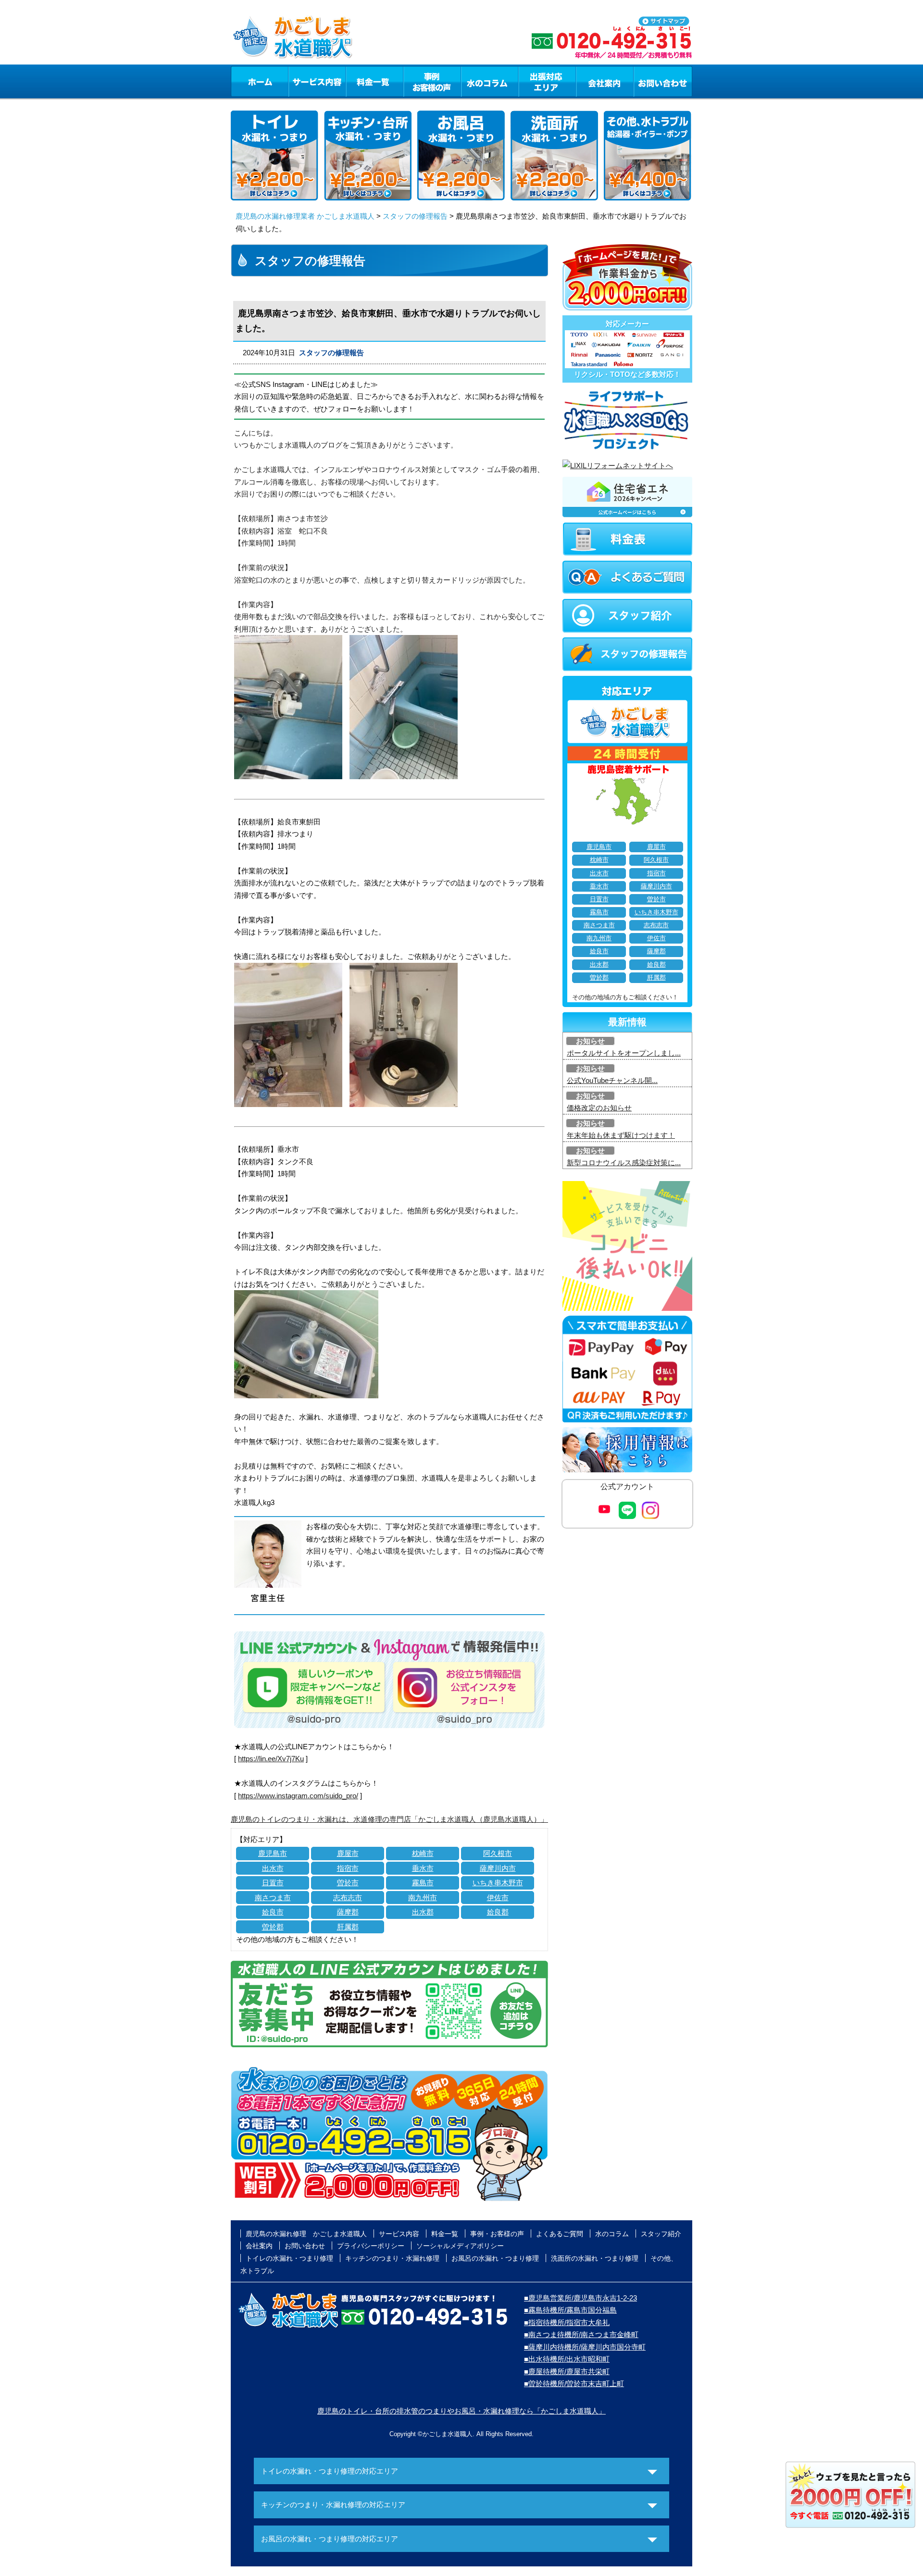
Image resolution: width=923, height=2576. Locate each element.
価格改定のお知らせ (599, 1108)
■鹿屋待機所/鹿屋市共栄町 (567, 2371)
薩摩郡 (348, 1912)
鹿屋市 (348, 1853)
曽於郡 (273, 1927)
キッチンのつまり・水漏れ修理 (392, 2258)
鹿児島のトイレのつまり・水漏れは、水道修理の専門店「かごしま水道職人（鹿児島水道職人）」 (389, 1819)
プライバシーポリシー (371, 2246)
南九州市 (423, 1898)
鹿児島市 (273, 1853)
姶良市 (273, 1912)
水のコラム (490, 81)
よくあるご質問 (560, 2234)
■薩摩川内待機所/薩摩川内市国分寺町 (585, 2347)
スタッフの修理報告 (415, 216)
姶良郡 (498, 1912)
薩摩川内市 (498, 1868)
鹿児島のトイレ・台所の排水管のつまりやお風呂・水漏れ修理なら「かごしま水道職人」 (461, 2411)
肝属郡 (348, 1927)
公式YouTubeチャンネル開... (612, 1080)
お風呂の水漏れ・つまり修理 (495, 2258)
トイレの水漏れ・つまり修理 (289, 2258)
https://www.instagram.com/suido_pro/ (298, 1796)
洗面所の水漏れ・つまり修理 (595, 2258)
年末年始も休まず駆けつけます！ (621, 1135)
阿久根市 (498, 1853)
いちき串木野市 (498, 1883)
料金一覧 (374, 81)
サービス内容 (317, 81)
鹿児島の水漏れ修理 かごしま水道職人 (306, 2234)
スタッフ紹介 (661, 2234)
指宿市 (348, 1868)
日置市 (273, 1883)
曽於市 (348, 1883)
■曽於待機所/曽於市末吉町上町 (574, 2383)
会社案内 (605, 81)
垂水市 (423, 1868)
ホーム (259, 81)
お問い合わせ (663, 81)
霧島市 (423, 1883)
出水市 (273, 1868)
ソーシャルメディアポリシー (460, 2246)
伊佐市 (498, 1898)
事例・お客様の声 (432, 81)
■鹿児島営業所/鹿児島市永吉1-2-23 (580, 2298)
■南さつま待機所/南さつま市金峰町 (581, 2334)
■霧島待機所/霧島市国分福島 (570, 2310)
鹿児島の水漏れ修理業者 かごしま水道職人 (305, 216)
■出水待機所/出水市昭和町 (567, 2359)
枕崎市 (423, 1853)
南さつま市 (273, 1898)
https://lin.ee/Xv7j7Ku (271, 1759)
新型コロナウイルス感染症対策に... (624, 1163)
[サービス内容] (299, 81)
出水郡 (423, 1912)
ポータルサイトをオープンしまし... (624, 1053)
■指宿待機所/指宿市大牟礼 (567, 2322)
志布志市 (348, 1898)
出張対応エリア (547, 81)
